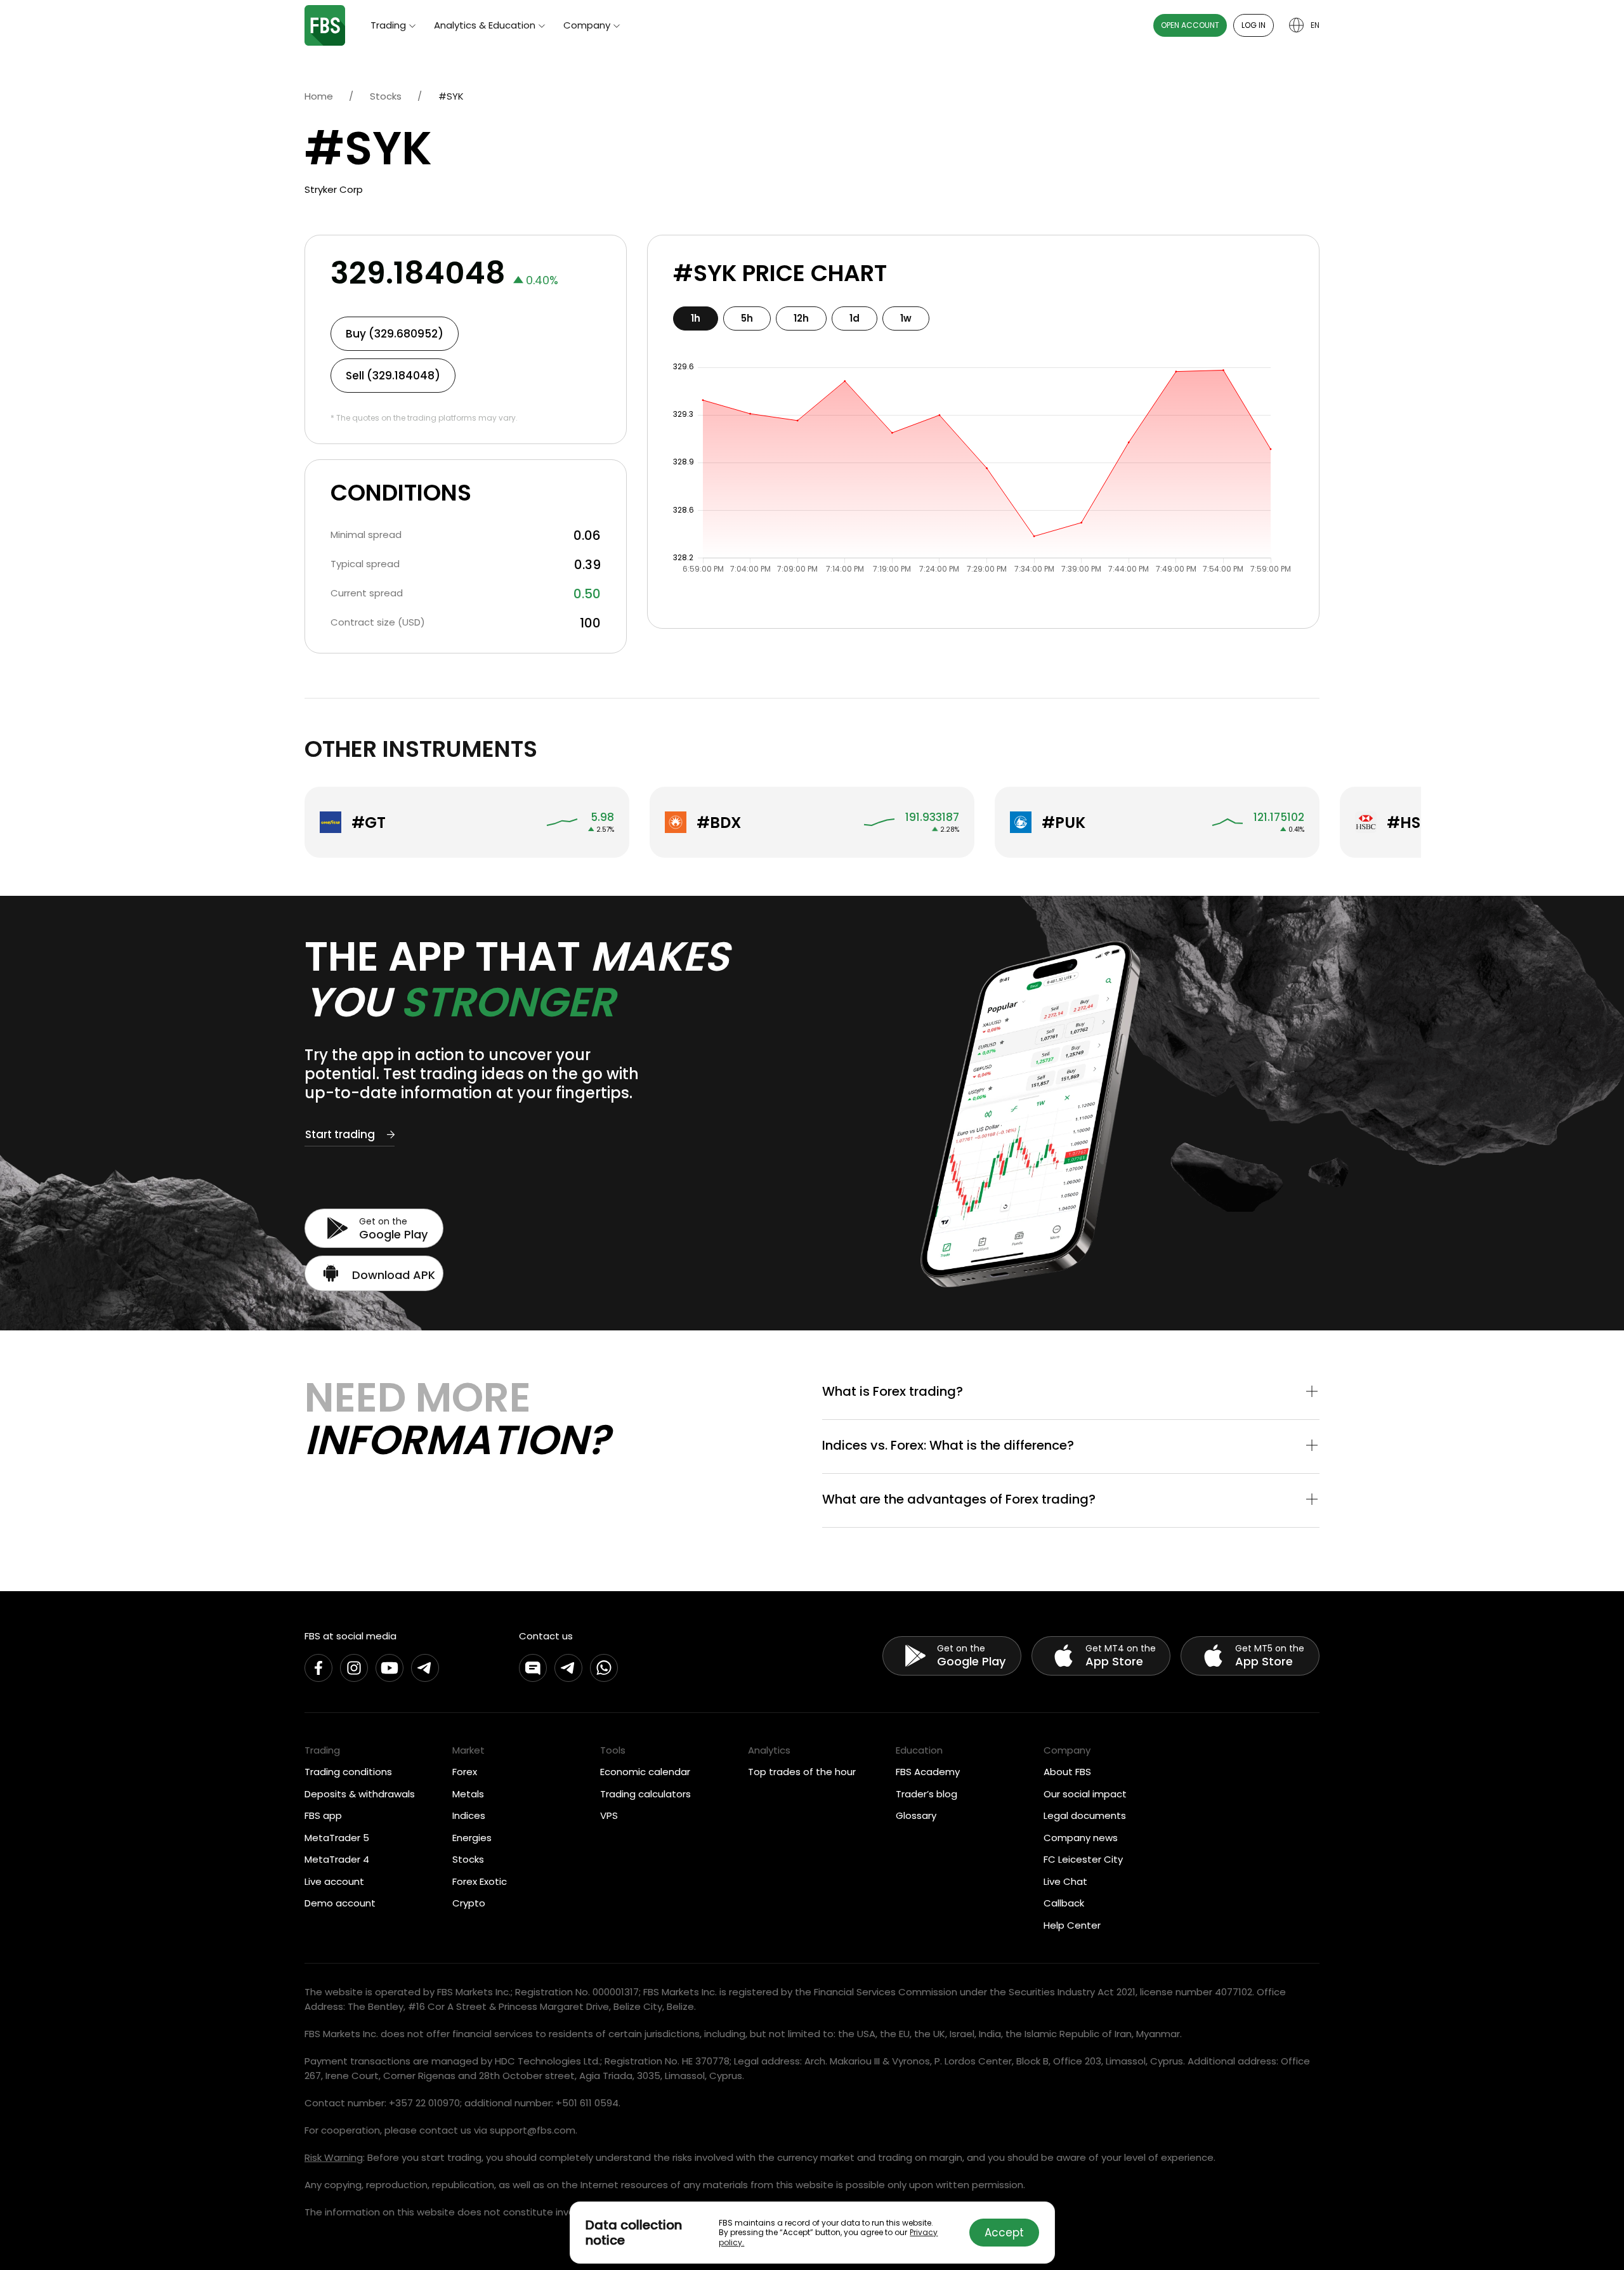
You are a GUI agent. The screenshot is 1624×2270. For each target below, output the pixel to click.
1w (906, 318)
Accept (1004, 2233)
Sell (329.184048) (393, 376)
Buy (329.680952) (395, 334)
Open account (1190, 25)
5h (747, 318)
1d (855, 318)
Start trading (340, 1134)
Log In (1254, 25)
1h (696, 318)
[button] (1071, 1393)
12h (801, 318)
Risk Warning (334, 2157)
